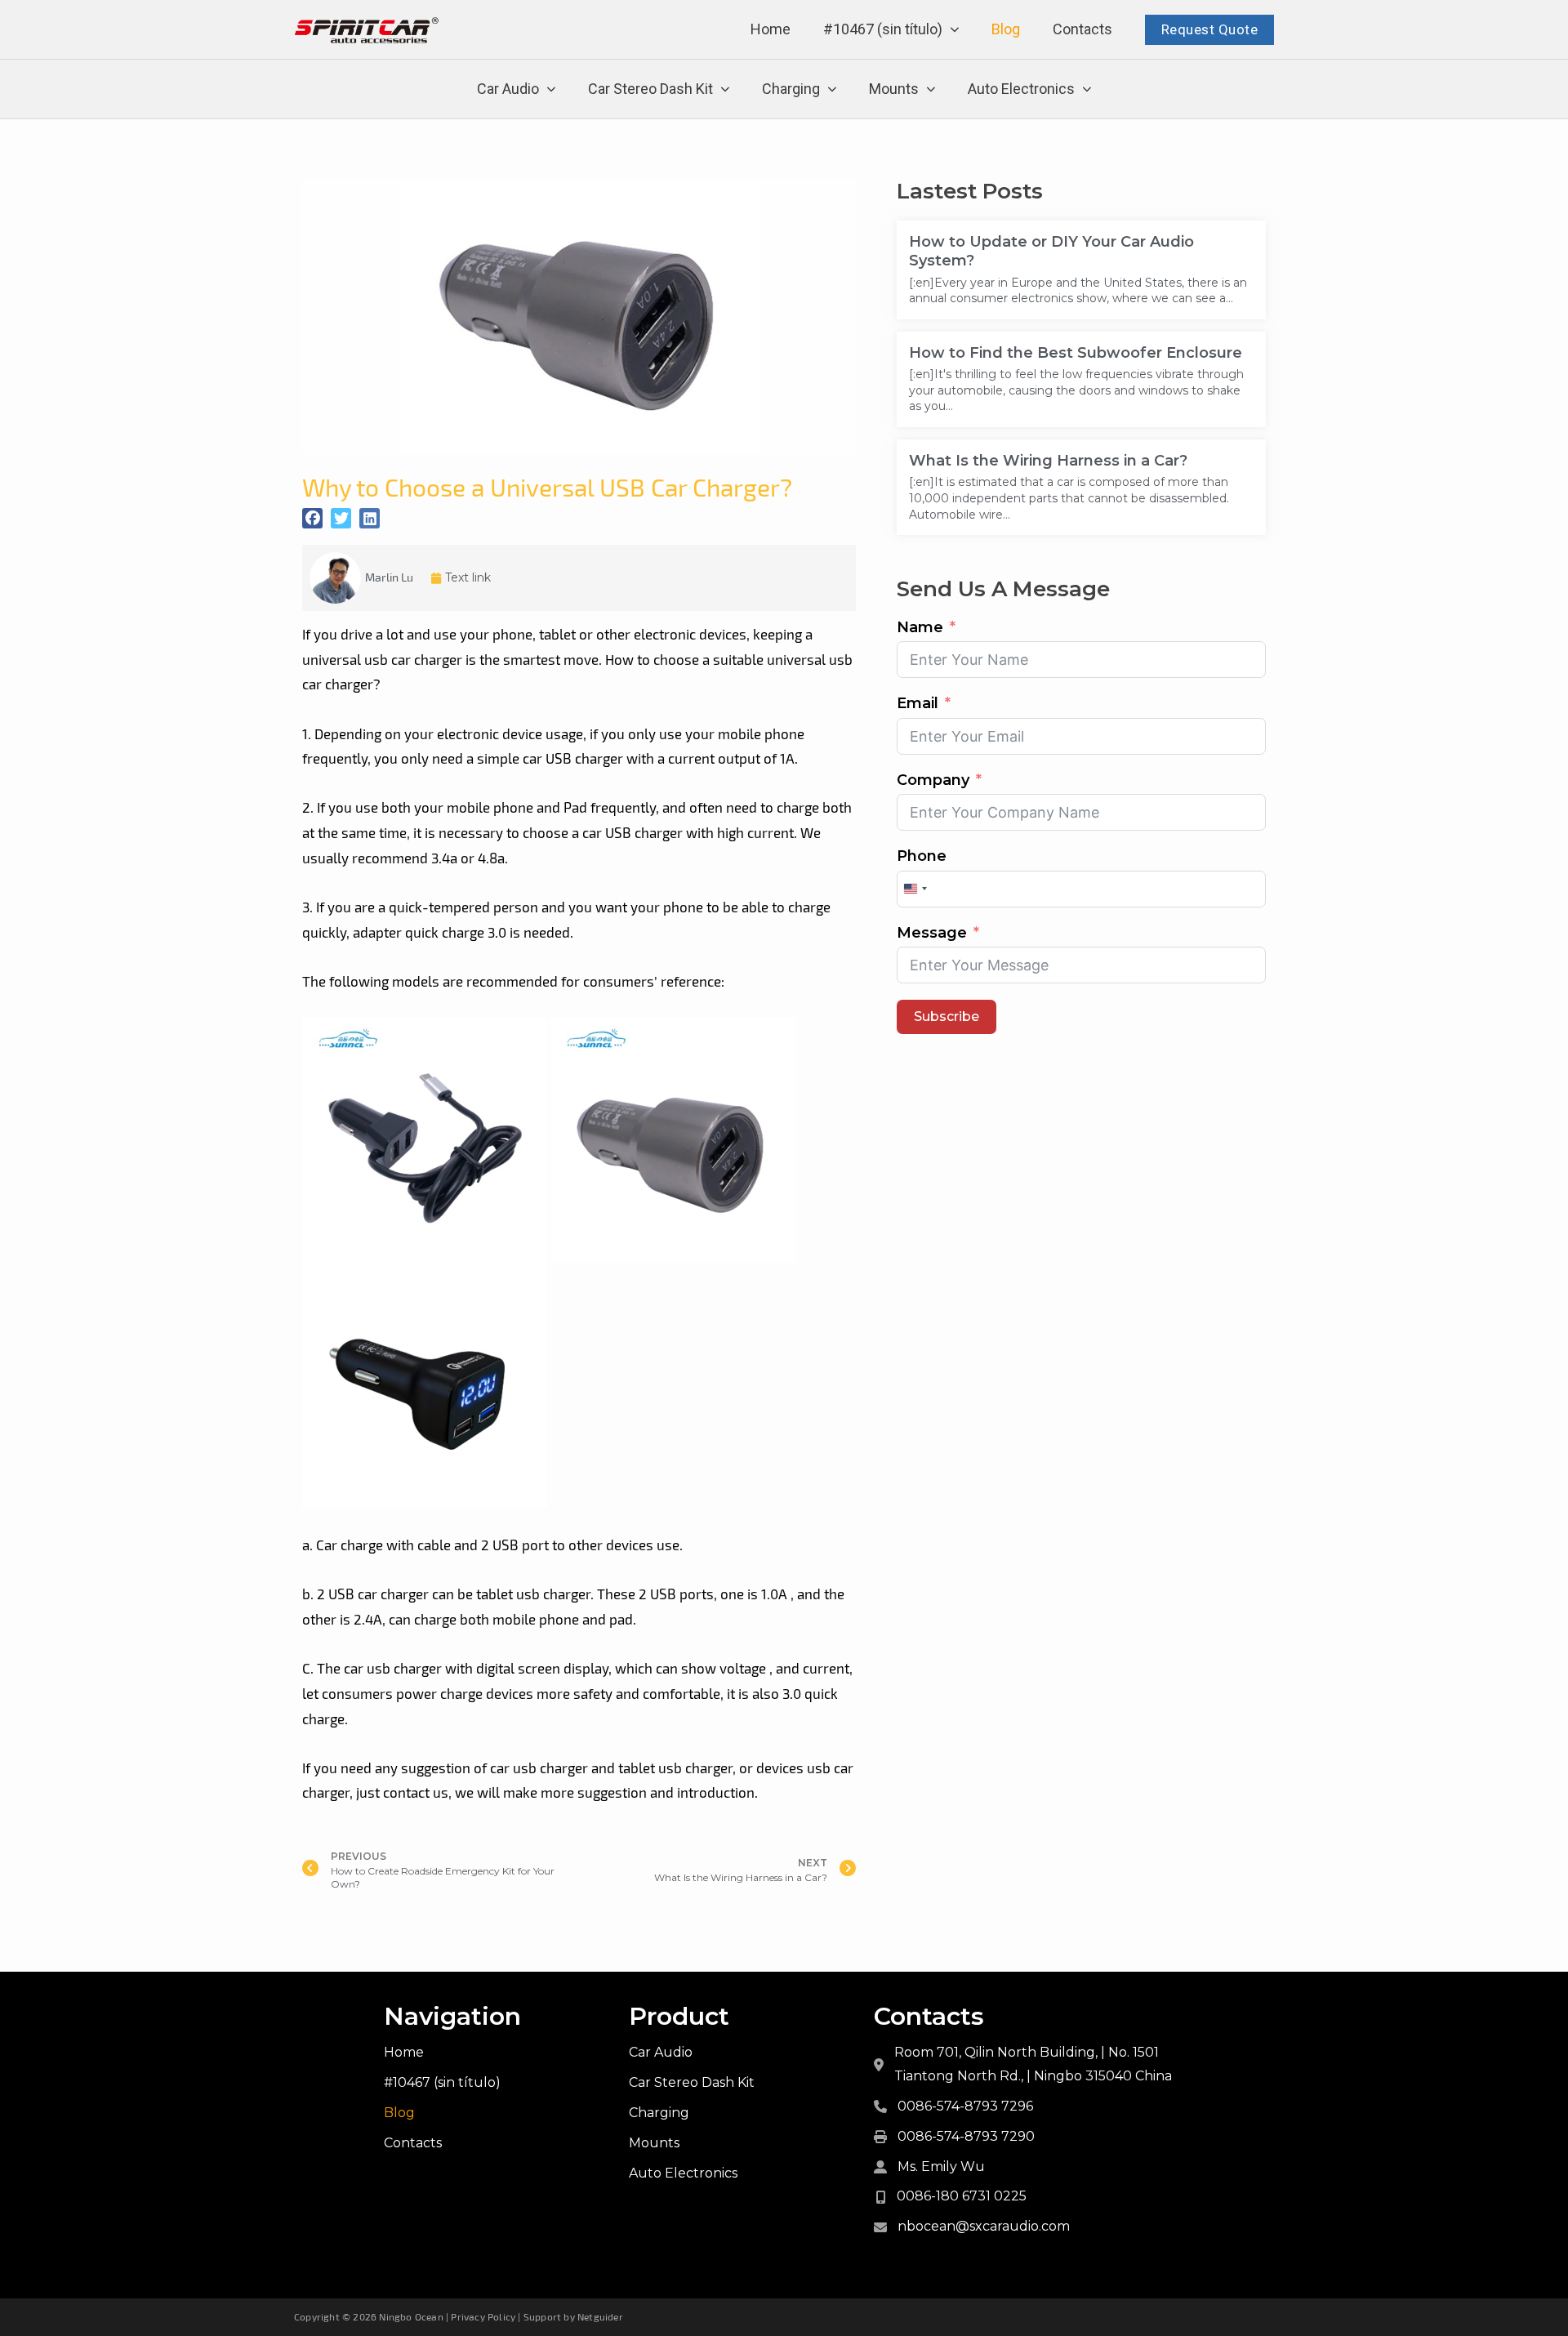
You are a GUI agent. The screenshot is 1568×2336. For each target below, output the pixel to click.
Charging (791, 89)
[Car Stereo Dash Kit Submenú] (725, 89)
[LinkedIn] (370, 518)
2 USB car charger (373, 1594)
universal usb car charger (382, 659)
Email (918, 703)
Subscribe (947, 1016)
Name (920, 627)
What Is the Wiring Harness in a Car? (1048, 461)
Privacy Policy (483, 2316)
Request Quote (1210, 29)
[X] (341, 518)
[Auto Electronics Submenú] (1087, 89)
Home (771, 29)
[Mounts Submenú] (931, 89)
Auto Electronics (1021, 89)
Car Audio (508, 89)
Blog (1006, 29)
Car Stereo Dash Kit (650, 89)
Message (932, 933)
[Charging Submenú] (832, 89)
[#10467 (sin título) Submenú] (955, 30)
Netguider (600, 2316)
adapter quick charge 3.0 (430, 932)
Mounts (894, 89)
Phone (922, 856)
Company (933, 780)
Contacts (1082, 29)
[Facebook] (312, 518)
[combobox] (915, 889)
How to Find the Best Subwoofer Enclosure (1076, 353)
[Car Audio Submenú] (551, 89)
